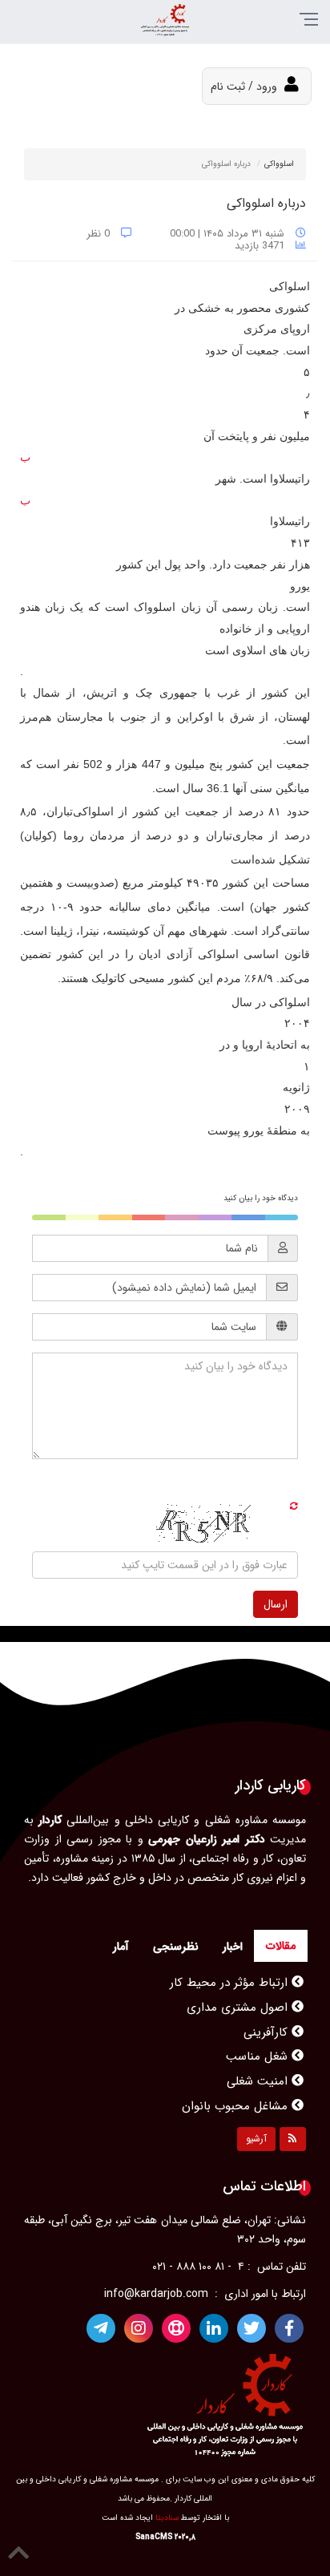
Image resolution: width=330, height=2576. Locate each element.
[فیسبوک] (289, 2328)
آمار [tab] (121, 1947)
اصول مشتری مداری (239, 1989)
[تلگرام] (101, 2328)
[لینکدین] (214, 2328)
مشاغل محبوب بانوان (237, 2088)
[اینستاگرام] (139, 2328)
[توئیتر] (252, 2328)
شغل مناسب (259, 2038)
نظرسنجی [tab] (176, 1947)
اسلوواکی (279, 164)
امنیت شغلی (259, 2063)
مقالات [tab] (281, 1946)
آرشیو (256, 2139)
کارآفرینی (268, 2014)
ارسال (276, 1604)
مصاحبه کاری (257, 2112)
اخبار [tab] (233, 1947)
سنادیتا (167, 2518)
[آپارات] (176, 2328)
